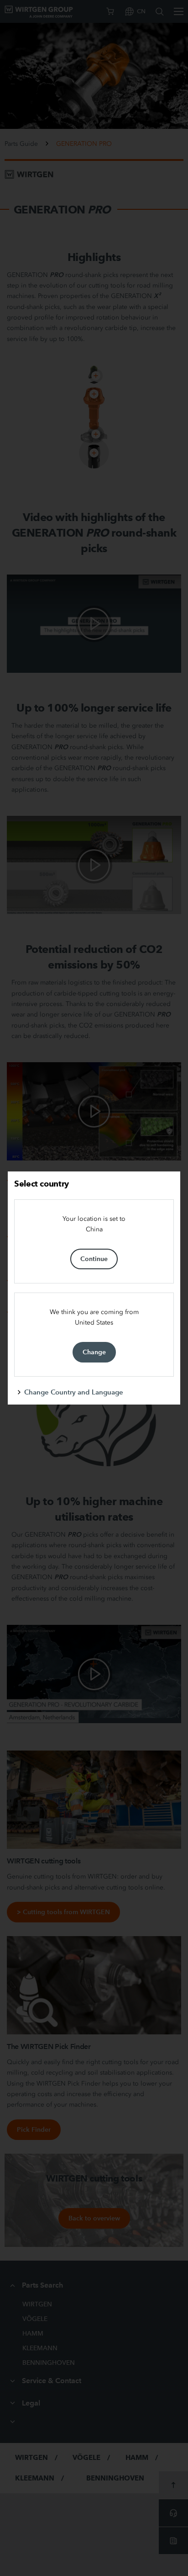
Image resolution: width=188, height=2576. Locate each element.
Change (94, 1352)
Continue (94, 1259)
